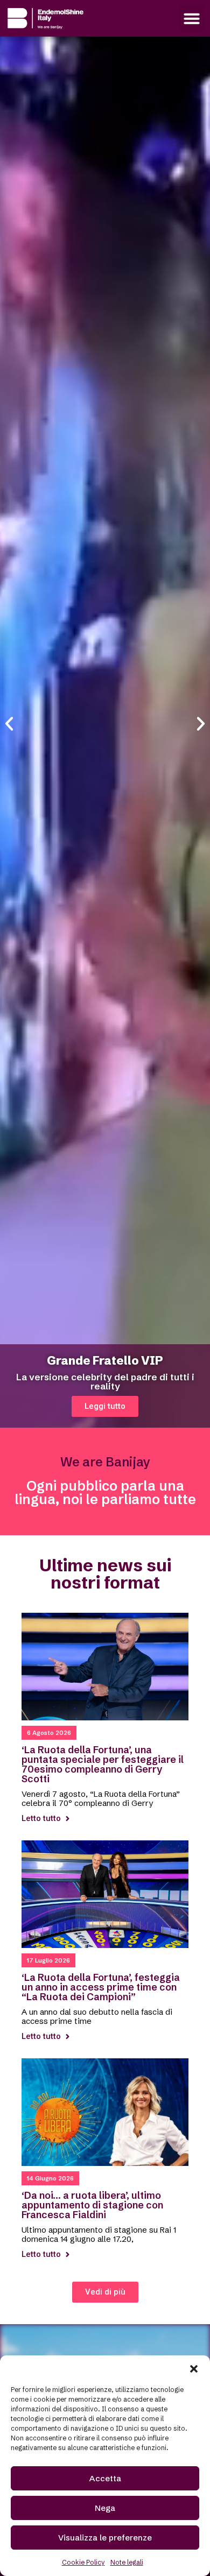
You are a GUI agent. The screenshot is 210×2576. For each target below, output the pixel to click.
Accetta (105, 2478)
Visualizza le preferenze (105, 2538)
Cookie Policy (83, 2562)
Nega (105, 2508)
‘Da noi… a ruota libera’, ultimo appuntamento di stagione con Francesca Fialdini (92, 2205)
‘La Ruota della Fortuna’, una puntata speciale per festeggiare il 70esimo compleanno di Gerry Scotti (103, 1764)
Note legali (127, 2562)
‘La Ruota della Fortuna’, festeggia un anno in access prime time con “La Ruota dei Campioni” (101, 1987)
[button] (194, 2369)
